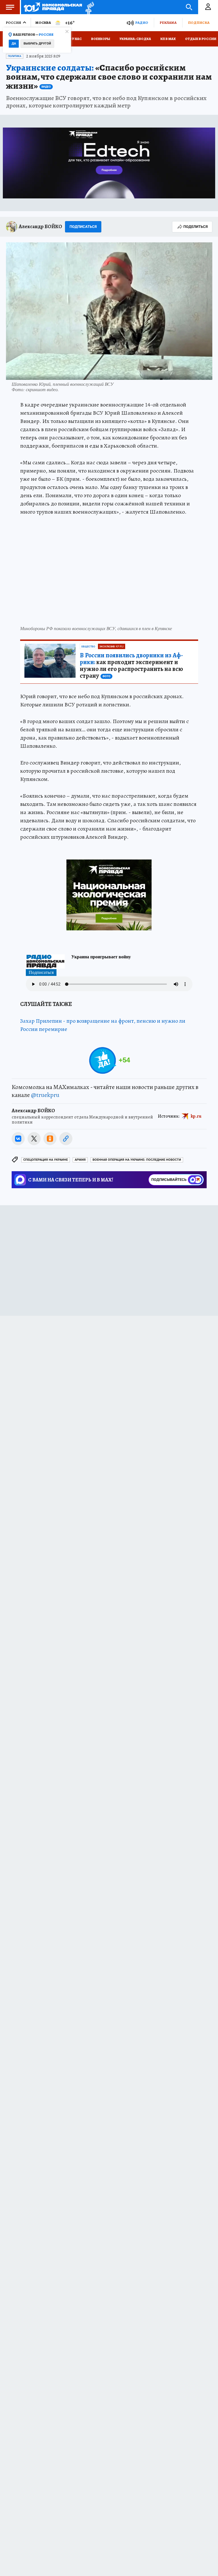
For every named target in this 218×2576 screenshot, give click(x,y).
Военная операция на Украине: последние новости (137, 1160)
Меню (10, 7)
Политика (15, 56)
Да (14, 44)
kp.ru (196, 1116)
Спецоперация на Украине (46, 1160)
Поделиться (196, 227)
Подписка (199, 23)
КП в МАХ (168, 39)
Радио (142, 23)
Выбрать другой (37, 44)
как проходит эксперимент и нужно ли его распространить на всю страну (131, 666)
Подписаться (83, 227)
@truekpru (45, 1095)
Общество (88, 647)
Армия (80, 1160)
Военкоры (101, 39)
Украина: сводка (135, 39)
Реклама (168, 23)
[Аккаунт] (208, 7)
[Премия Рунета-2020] (88, 7)
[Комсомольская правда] (53, 7)
